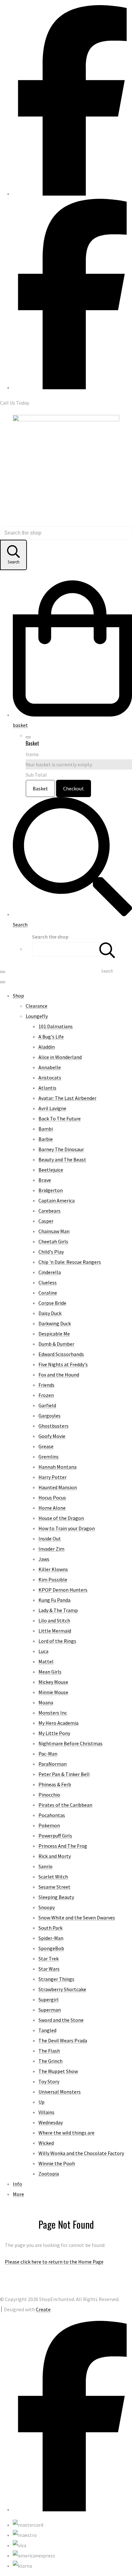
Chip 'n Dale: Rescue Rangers (70, 1262)
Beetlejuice (51, 1170)
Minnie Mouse (53, 1692)
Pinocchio (49, 1795)
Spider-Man (51, 1938)
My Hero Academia (58, 1723)
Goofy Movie (52, 1436)
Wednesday (51, 2122)
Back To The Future (60, 1118)
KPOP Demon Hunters (63, 1590)
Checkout (74, 788)
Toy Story (49, 2081)
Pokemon (49, 1825)
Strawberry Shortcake (62, 1989)
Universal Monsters (60, 2092)
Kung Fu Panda (54, 1600)
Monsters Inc (53, 1713)
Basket (40, 788)
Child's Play (51, 1252)
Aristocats (50, 1078)
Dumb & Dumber (56, 1344)
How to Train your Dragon (67, 1528)
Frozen (46, 1395)
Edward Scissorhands (61, 1354)
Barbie (46, 1139)
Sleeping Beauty (56, 1897)
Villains (46, 2112)
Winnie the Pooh (57, 2163)
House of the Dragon (61, 1518)
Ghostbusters (54, 1426)
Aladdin (47, 1047)
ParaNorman (53, 1764)
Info (17, 2184)
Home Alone (52, 1508)
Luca (43, 1651)
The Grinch (50, 2061)
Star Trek (49, 1958)
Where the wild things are (66, 2133)
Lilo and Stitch (54, 1620)
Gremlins (49, 1457)
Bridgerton (51, 1190)
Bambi (46, 1129)
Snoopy (47, 1907)
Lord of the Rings (57, 1641)
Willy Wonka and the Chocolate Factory (81, 2153)
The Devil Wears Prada (63, 2040)
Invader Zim (51, 1549)
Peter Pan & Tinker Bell (64, 1774)
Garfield (47, 1405)
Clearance (37, 1006)
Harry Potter (53, 1477)
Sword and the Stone (61, 2020)
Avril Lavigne (52, 1108)
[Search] (107, 949)
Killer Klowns (53, 1569)
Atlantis (47, 1088)
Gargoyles (50, 1416)
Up (41, 2102)
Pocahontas (52, 1815)
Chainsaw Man (54, 1231)
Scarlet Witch (53, 1877)
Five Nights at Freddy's (63, 1364)
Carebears (50, 1211)
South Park (50, 1928)
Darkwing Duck (55, 1323)
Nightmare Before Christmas (70, 1743)
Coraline (48, 1293)
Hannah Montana (58, 1467)
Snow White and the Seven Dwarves (77, 1918)
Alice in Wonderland (60, 1057)
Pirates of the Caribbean (65, 1805)
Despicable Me (54, 1334)
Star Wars (49, 1969)
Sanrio (45, 1866)
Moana (46, 1702)
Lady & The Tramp (58, 1610)
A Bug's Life (51, 1037)
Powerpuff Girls (55, 1836)
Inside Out (50, 1538)
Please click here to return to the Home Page (54, 2262)
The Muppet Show (58, 2071)
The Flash (49, 2051)
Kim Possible (53, 1579)
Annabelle (50, 1067)
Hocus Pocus (52, 1498)
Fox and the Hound (59, 1375)
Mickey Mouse (53, 1682)
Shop (18, 996)
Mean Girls (50, 1672)
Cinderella (50, 1272)
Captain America (57, 1200)
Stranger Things (56, 1979)
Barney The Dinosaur (61, 1149)
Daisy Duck (50, 1313)
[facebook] (72, 194)
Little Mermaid (55, 1631)
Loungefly (37, 1016)
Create (43, 2309)
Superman (50, 2010)
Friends (46, 1385)
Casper (46, 1221)
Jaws (44, 1559)
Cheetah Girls (53, 1241)
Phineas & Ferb (55, 1784)
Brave (45, 1180)
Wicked (46, 2143)
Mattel (46, 1661)
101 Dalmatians (56, 1026)
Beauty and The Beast (62, 1159)
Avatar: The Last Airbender (67, 1098)
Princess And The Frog (63, 1846)
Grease (46, 1446)
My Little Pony (54, 1733)
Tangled (47, 2030)
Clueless (48, 1282)
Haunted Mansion (58, 1487)
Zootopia (49, 2174)
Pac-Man (48, 1754)
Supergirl (49, 1999)
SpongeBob (51, 1948)
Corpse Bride (52, 1303)
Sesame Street (54, 1887)
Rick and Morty (55, 1856)
